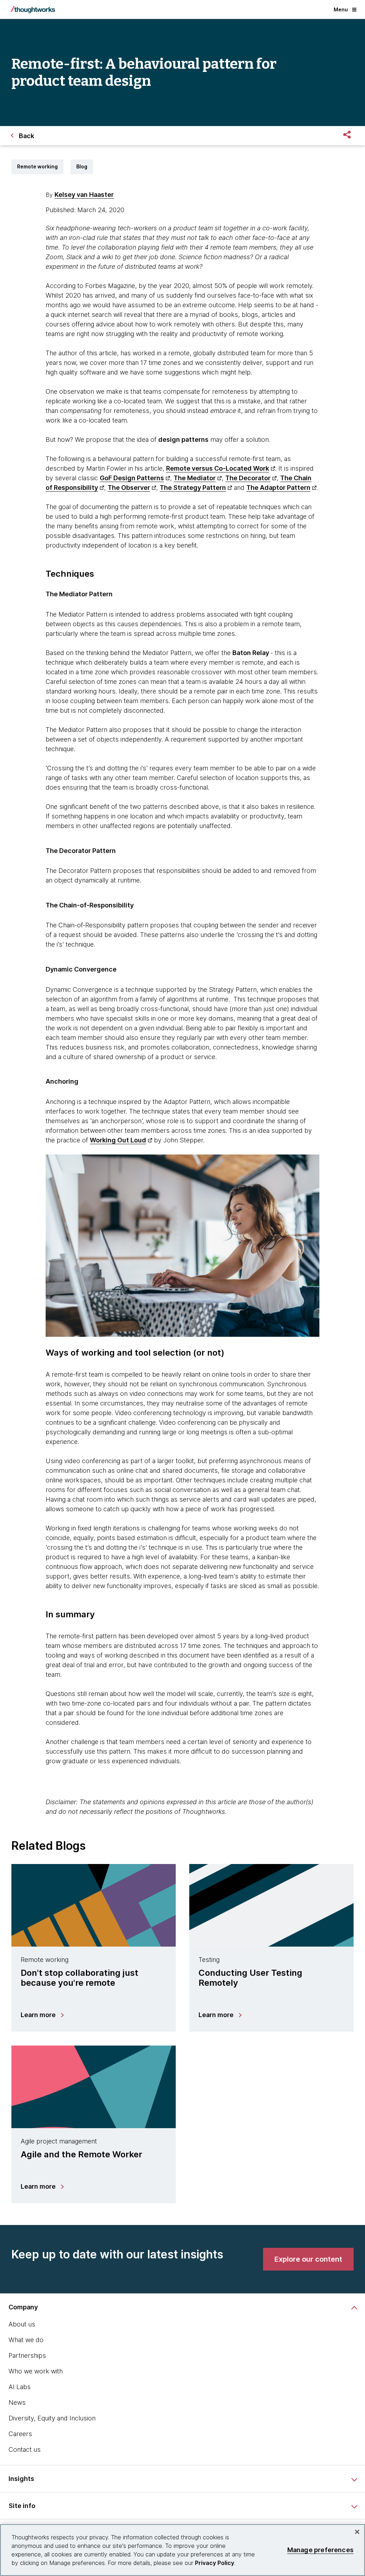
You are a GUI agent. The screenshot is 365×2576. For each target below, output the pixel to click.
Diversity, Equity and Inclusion (52, 2418)
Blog (82, 166)
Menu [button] (341, 9)
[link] (308, 2259)
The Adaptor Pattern (278, 488)
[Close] (357, 2532)
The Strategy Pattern (193, 488)
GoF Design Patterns (132, 478)
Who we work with (36, 2371)
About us (22, 2324)
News (17, 2402)
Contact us (25, 2449)
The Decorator (248, 478)
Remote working (37, 166)
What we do (26, 2340)
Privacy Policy (215, 2563)
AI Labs (20, 2387)
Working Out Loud (118, 1140)
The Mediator (195, 478)
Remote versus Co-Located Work (218, 468)
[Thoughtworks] (33, 10)
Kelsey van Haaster (84, 195)
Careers (20, 2434)
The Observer (129, 488)
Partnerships (27, 2355)
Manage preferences (320, 2550)
